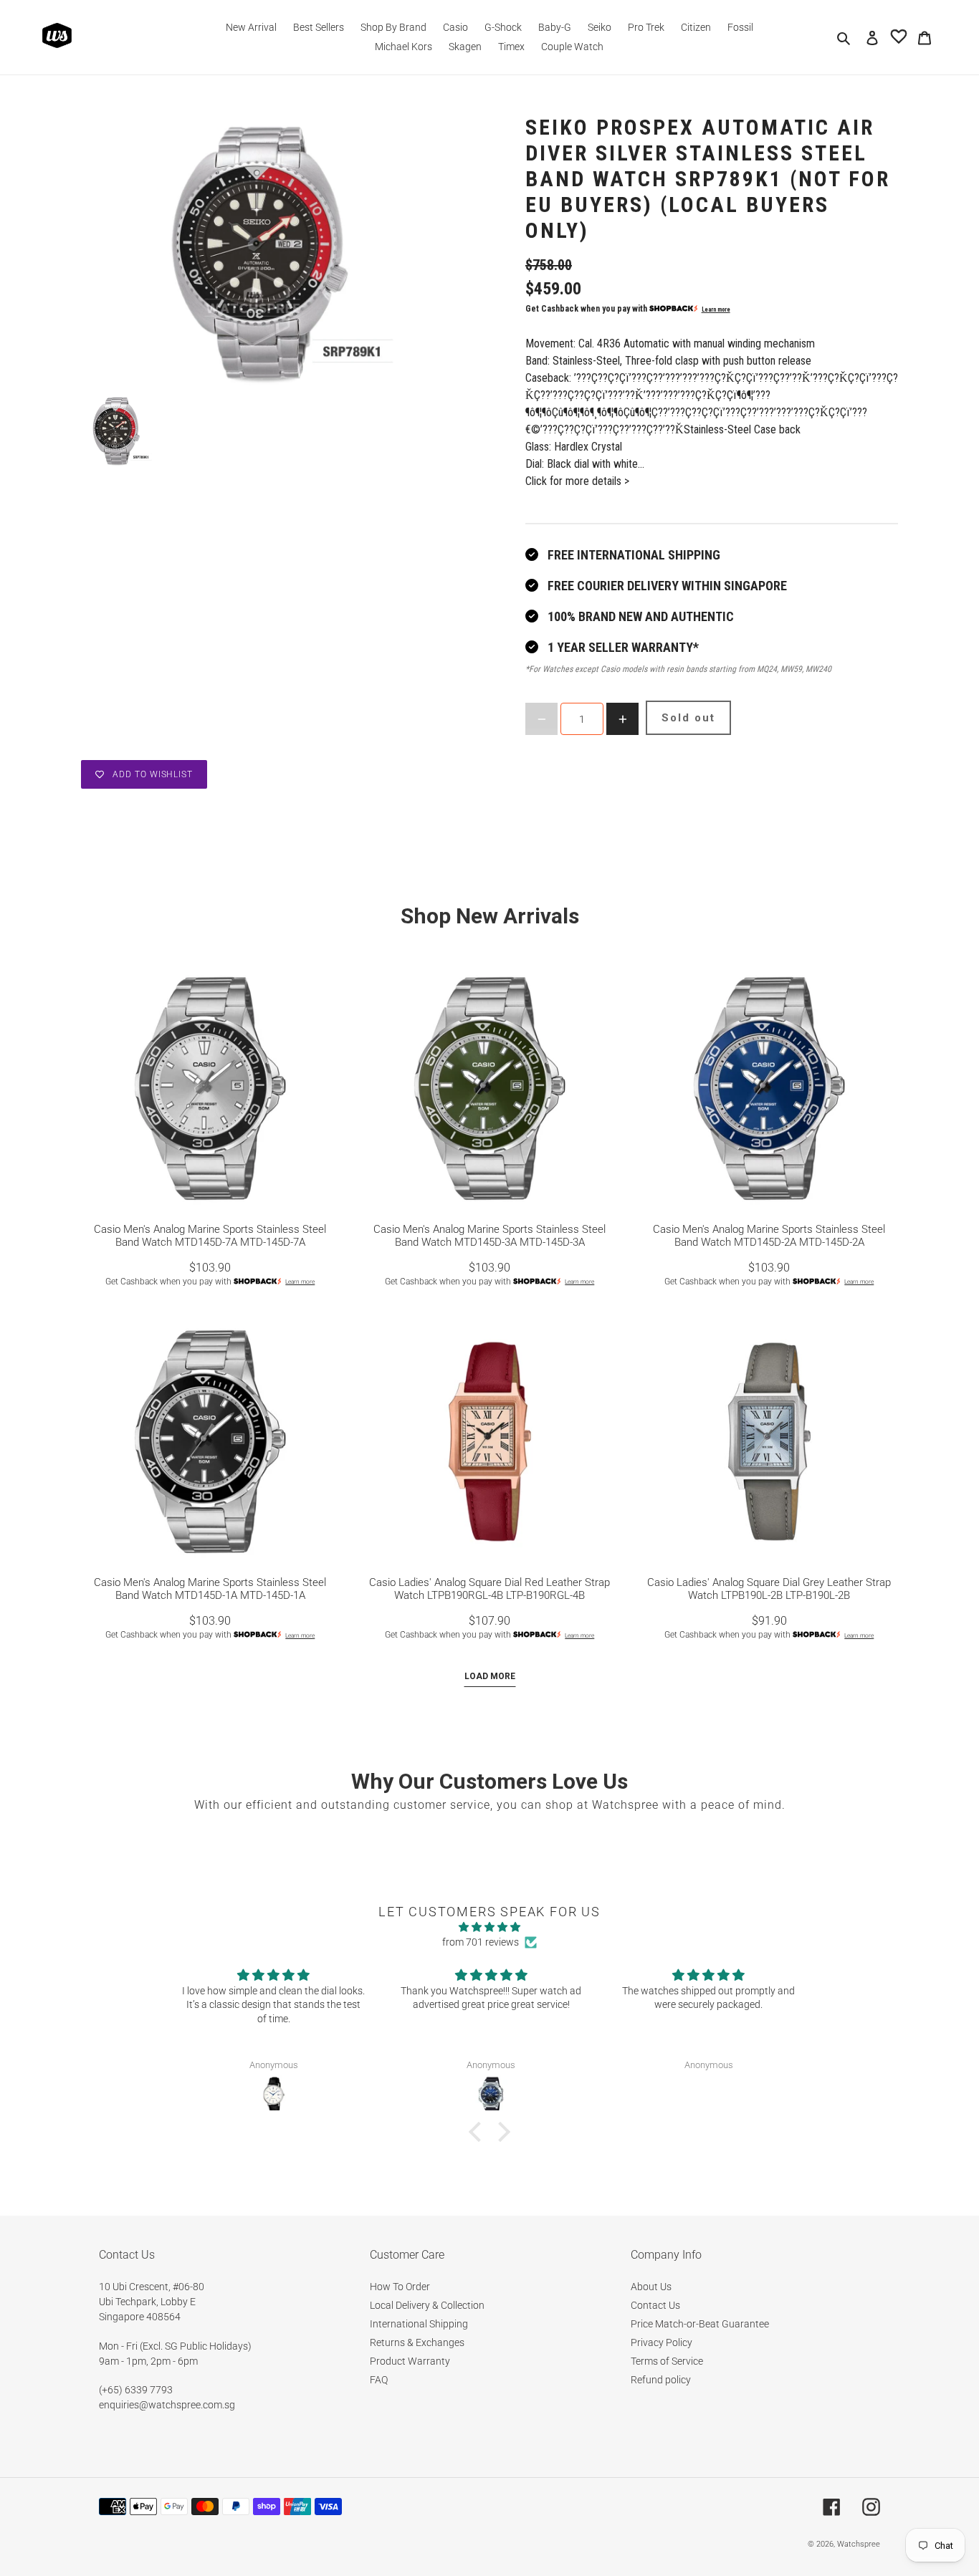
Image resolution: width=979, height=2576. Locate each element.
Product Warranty (410, 2361)
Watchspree (859, 2544)
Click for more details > (577, 481)
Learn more (716, 309)
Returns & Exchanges (417, 2342)
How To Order (400, 2287)
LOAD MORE (490, 1676)
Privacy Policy (662, 2342)
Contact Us (655, 2305)
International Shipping (419, 2324)
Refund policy (661, 2380)
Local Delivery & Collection (427, 2305)
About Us (651, 2287)
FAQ (379, 2380)
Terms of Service (667, 2361)
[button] (479, 2132)
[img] (489, 1927)
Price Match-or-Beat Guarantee (700, 2324)
